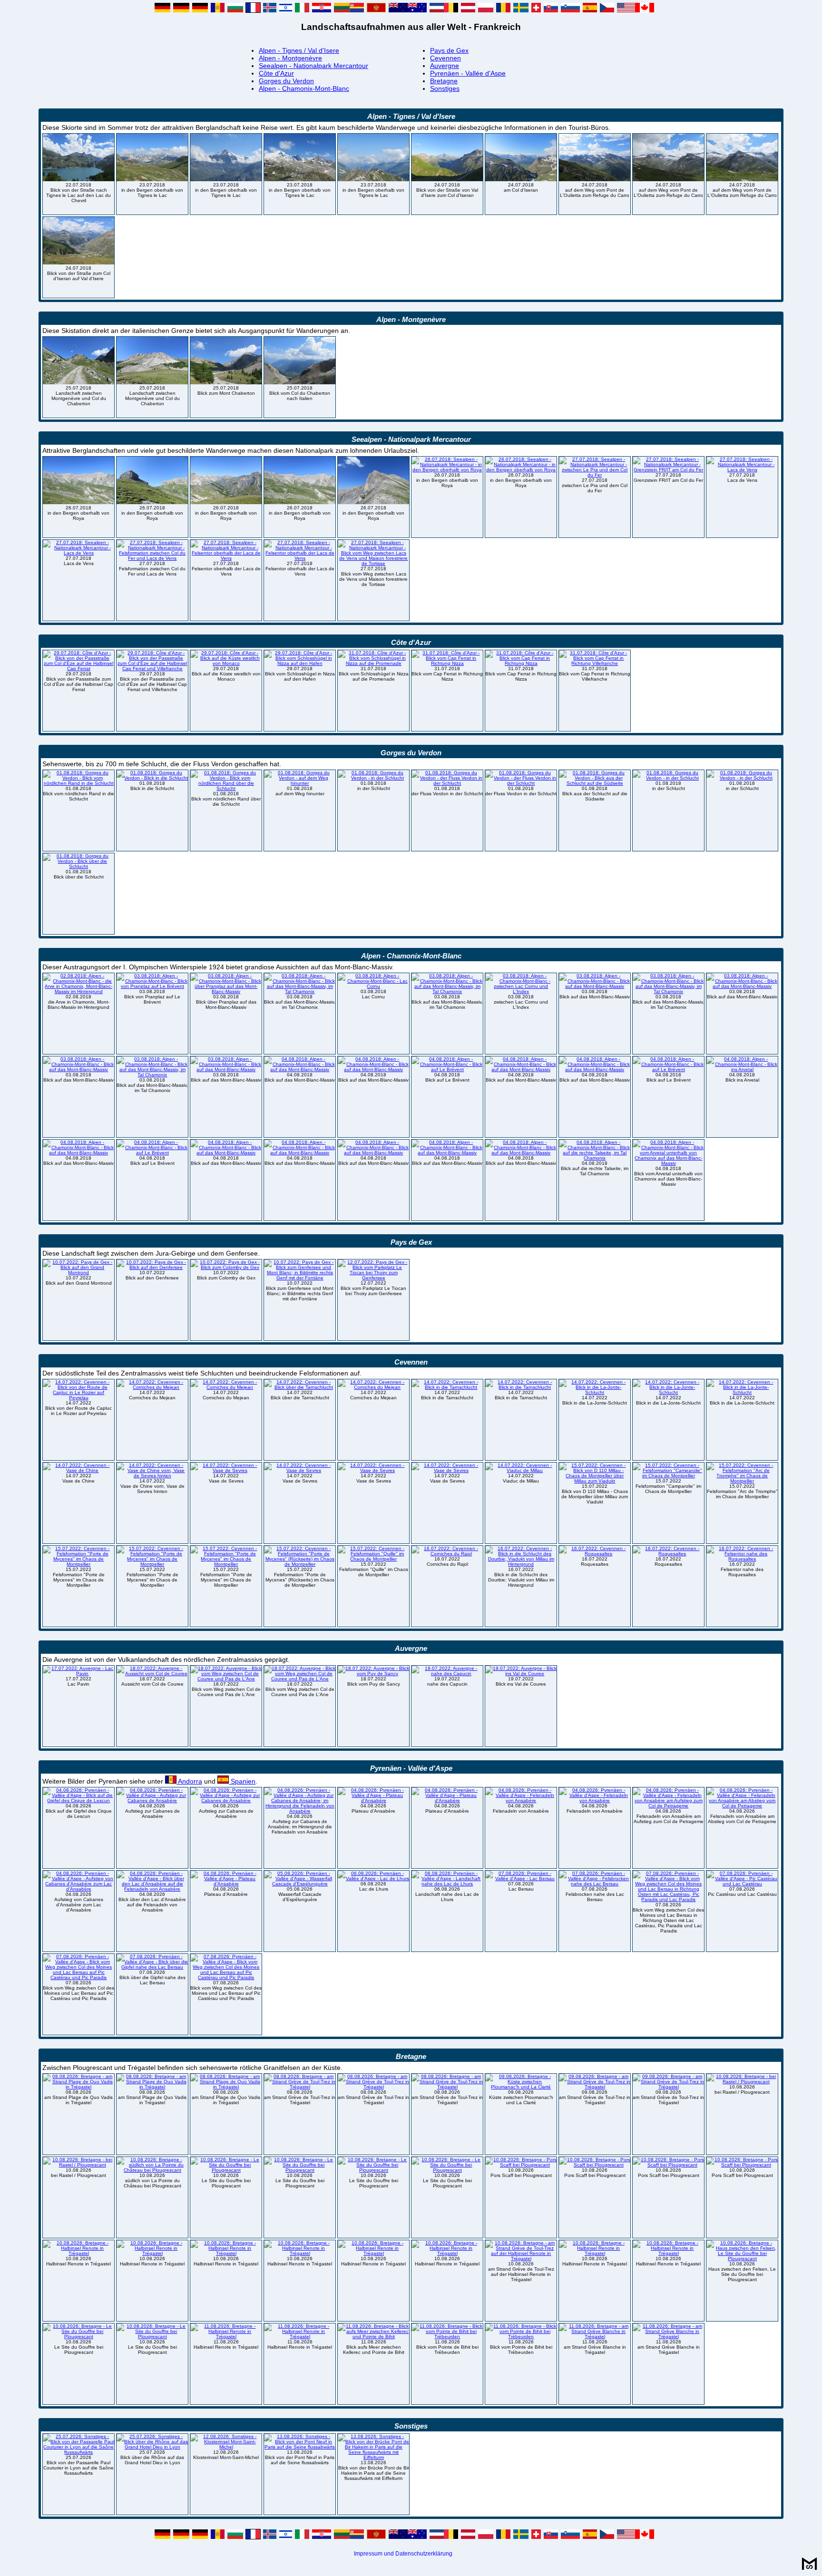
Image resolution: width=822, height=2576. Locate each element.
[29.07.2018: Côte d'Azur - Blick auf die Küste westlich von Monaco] (226, 663)
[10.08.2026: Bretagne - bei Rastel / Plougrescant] (742, 2082)
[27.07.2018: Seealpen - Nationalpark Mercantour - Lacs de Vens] (742, 470)
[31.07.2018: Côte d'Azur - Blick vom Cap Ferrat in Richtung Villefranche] (595, 663)
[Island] (270, 10)
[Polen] (486, 10)
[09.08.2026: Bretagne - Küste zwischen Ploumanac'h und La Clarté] (521, 2087)
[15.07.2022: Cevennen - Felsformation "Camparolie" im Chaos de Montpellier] (668, 1476)
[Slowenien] (570, 10)
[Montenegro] (376, 10)
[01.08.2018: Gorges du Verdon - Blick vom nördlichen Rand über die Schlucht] (226, 788)
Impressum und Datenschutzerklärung (403, 2554)
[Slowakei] (551, 10)
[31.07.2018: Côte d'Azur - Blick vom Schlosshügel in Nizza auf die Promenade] (373, 663)
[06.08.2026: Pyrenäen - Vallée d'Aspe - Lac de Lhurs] (373, 1878)
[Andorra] (218, 10)
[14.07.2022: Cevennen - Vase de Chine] (78, 1470)
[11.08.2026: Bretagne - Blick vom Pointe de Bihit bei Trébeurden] (447, 2337)
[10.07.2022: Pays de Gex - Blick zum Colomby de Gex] (226, 1267)
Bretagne (444, 81)
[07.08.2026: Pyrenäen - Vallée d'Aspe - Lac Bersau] (521, 1878)
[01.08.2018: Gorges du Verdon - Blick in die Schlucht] (152, 778)
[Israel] (286, 10)
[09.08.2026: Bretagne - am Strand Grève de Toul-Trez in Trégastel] (595, 2087)
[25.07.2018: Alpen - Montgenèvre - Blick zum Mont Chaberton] (226, 383)
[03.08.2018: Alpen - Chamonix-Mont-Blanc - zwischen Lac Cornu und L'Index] (521, 991)
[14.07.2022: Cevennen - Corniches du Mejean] (152, 1387)
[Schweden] (521, 10)
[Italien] (302, 10)
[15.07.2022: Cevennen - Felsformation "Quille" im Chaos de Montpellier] (373, 1559)
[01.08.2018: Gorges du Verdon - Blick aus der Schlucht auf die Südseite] (595, 783)
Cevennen (445, 58)
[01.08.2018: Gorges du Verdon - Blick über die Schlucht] (78, 866)
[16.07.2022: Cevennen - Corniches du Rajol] (447, 1554)
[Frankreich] (253, 10)
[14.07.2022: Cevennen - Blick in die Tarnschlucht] (447, 1387)
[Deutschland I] (162, 10)
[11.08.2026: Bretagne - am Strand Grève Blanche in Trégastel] (595, 2337)
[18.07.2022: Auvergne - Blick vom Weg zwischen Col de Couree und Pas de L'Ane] (226, 1679)
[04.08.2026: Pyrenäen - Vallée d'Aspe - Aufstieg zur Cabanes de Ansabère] (152, 1800)
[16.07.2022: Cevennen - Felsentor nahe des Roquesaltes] (742, 1559)
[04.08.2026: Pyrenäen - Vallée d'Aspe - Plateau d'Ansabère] (373, 1800)
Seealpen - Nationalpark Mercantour (313, 66)
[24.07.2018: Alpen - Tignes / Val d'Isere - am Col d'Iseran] (521, 180)
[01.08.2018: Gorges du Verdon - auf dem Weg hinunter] (300, 783)
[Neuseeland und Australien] (408, 10)
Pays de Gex (449, 50)
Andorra (189, 1781)
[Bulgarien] (235, 10)
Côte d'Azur (276, 73)
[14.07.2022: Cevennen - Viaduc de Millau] (521, 1470)
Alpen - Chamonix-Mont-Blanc (304, 88)
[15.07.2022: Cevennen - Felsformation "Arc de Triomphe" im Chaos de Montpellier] (742, 1481)
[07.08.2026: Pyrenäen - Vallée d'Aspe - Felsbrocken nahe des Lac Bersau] (595, 1884)
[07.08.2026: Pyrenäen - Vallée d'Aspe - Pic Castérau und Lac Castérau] (742, 1884)
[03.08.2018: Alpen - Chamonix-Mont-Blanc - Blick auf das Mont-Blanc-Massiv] (595, 986)
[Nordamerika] (636, 10)
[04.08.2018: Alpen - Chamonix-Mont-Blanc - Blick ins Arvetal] (742, 1069)
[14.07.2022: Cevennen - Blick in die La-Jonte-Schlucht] (595, 1392)
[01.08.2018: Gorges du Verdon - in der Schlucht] (373, 778)
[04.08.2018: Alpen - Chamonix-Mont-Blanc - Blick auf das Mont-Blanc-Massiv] (300, 1069)
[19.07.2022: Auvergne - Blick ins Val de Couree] (521, 1673)
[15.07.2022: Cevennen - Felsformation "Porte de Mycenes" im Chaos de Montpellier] (78, 1564)
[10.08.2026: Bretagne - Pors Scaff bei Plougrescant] (521, 2165)
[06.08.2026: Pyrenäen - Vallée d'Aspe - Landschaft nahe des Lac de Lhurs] (447, 1884)
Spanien (242, 1781)
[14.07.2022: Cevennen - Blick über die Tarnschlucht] (300, 1387)
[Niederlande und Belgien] (444, 10)
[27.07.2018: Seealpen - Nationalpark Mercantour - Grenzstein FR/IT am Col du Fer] (668, 470)
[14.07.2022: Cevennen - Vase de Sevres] (226, 1470)
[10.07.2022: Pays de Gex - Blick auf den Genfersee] (152, 1267)
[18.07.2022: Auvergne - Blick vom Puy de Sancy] (373, 1673)
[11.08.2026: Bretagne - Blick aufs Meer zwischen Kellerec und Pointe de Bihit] (373, 2337)
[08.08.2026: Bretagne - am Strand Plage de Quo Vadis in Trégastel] (78, 2087)
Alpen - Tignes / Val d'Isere (299, 50)
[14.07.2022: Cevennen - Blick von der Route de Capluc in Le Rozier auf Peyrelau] (78, 1398)
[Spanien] (590, 10)
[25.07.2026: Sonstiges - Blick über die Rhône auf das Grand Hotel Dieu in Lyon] (152, 2447)
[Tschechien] (607, 10)
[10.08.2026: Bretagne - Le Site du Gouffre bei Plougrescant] (226, 2170)
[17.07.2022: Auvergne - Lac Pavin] (78, 1673)
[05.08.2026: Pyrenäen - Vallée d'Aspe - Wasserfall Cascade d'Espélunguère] (300, 1884)
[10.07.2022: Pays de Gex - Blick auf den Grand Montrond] (78, 1273)
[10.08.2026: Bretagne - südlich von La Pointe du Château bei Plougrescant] (152, 2170)
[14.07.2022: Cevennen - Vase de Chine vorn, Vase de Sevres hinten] (152, 1476)
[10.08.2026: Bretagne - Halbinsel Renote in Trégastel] (78, 2253)
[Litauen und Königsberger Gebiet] (349, 10)
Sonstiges (445, 88)
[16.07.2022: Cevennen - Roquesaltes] (595, 1554)
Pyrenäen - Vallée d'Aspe (468, 73)
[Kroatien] (322, 10)
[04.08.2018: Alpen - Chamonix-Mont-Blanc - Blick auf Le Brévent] (447, 1069)
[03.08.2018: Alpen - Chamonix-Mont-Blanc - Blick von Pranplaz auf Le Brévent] (152, 986)
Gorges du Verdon (286, 81)
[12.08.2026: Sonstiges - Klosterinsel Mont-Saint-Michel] (226, 2447)
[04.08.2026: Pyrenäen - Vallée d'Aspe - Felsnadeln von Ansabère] (521, 1800)
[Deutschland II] (181, 10)
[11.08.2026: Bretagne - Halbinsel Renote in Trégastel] (226, 2337)
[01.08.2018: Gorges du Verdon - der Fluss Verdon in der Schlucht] (447, 783)
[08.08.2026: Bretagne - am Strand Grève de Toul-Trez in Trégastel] (300, 2087)
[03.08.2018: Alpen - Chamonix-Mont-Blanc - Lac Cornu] (373, 986)
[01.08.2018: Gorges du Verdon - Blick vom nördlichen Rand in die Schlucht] (78, 783)
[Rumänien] (503, 10)
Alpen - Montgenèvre (290, 58)
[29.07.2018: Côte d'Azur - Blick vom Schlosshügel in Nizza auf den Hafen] (300, 663)
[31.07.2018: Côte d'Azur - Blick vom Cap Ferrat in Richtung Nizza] (447, 663)
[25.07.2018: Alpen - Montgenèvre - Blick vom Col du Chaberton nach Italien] (300, 383)
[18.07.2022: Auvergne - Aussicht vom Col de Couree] (152, 1673)
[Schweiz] (536, 10)
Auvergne (445, 66)
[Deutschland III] (200, 10)
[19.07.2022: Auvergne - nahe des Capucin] (447, 1673)
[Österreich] (468, 10)
